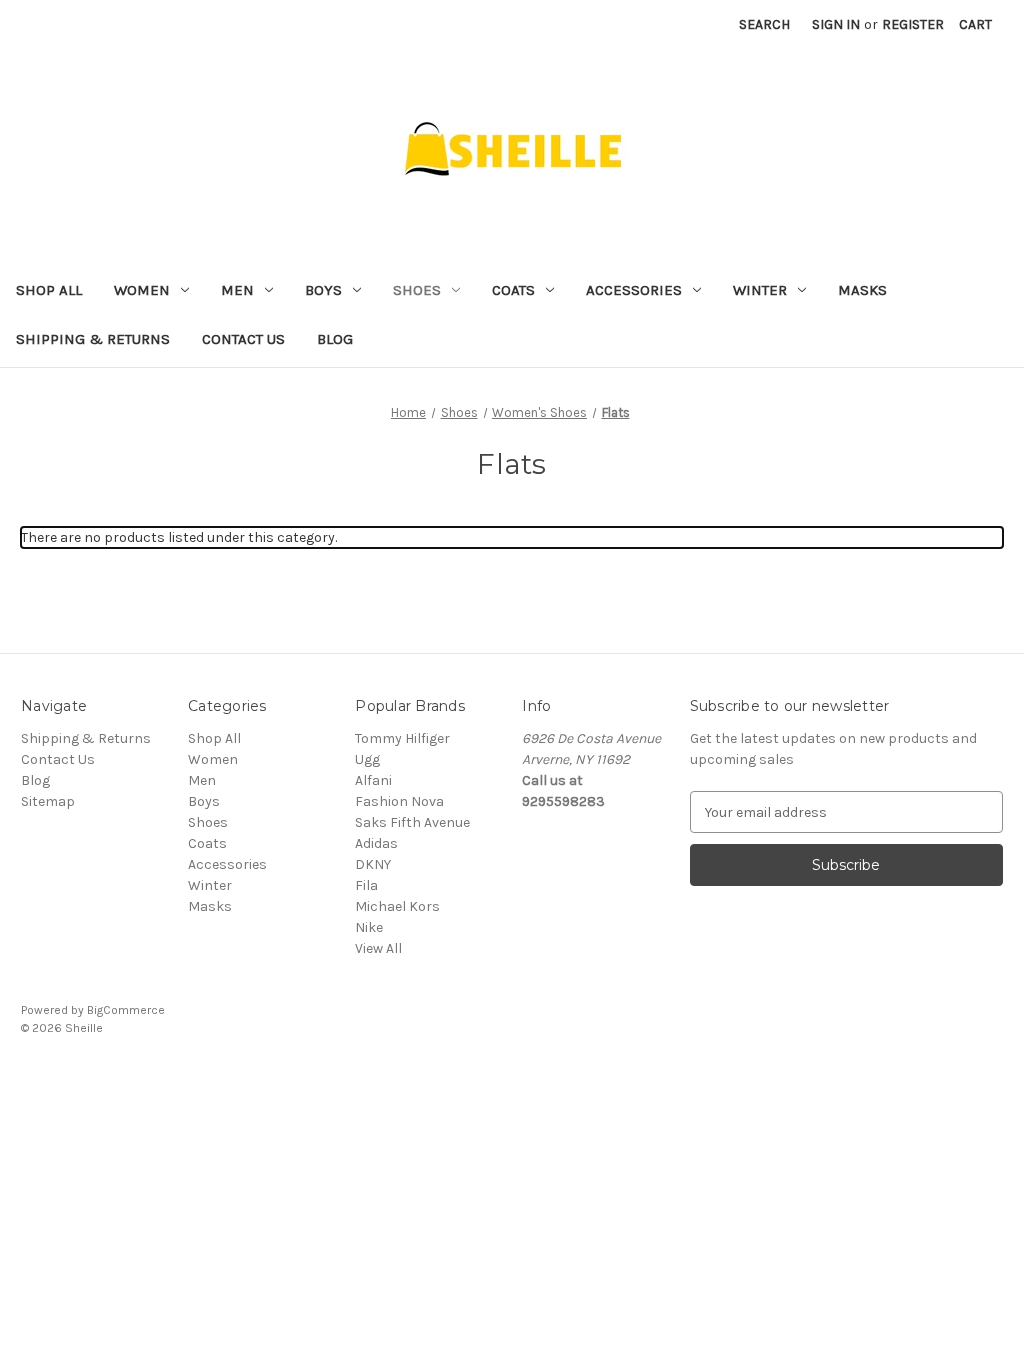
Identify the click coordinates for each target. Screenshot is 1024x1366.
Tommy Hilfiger (402, 738)
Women (142, 290)
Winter (760, 290)
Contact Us (243, 339)
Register (913, 24)
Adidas (376, 843)
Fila (366, 885)
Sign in (836, 24)
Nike (369, 927)
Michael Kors (397, 906)
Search (764, 24)
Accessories (634, 290)
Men (237, 290)
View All (378, 948)
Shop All (49, 290)
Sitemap (48, 801)
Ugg (367, 759)
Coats (513, 290)
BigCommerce (126, 1010)
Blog (335, 339)
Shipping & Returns (93, 339)
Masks (862, 290)
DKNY (373, 864)
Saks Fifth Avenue (412, 822)
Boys (323, 290)
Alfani (373, 780)
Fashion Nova (399, 801)
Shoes (417, 290)
